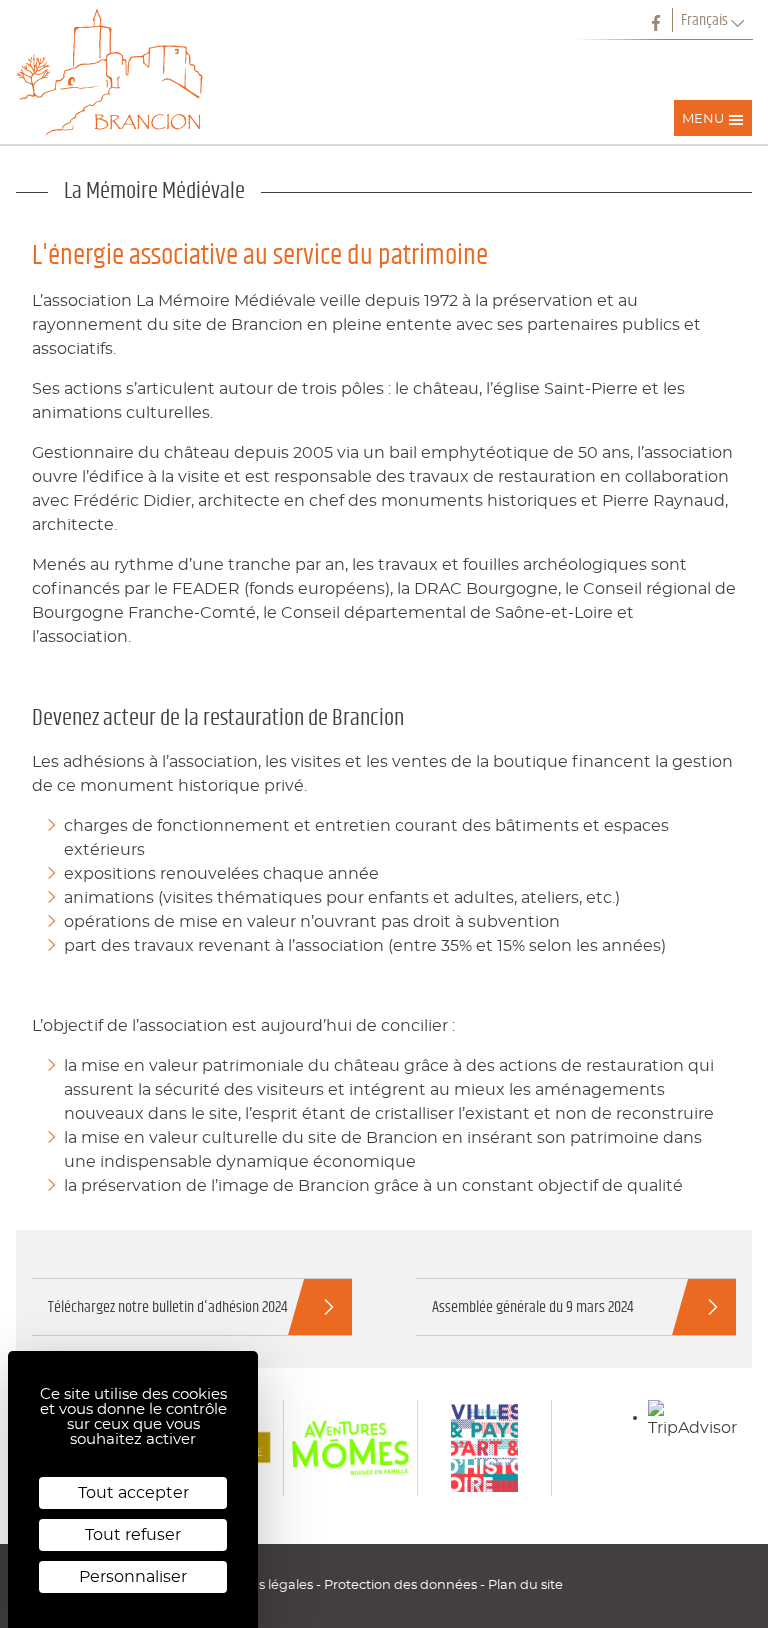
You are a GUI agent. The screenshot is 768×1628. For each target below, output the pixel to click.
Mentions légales (260, 1585)
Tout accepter (133, 1493)
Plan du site (525, 1585)
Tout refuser (133, 1535)
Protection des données (402, 1585)
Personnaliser (133, 1577)
